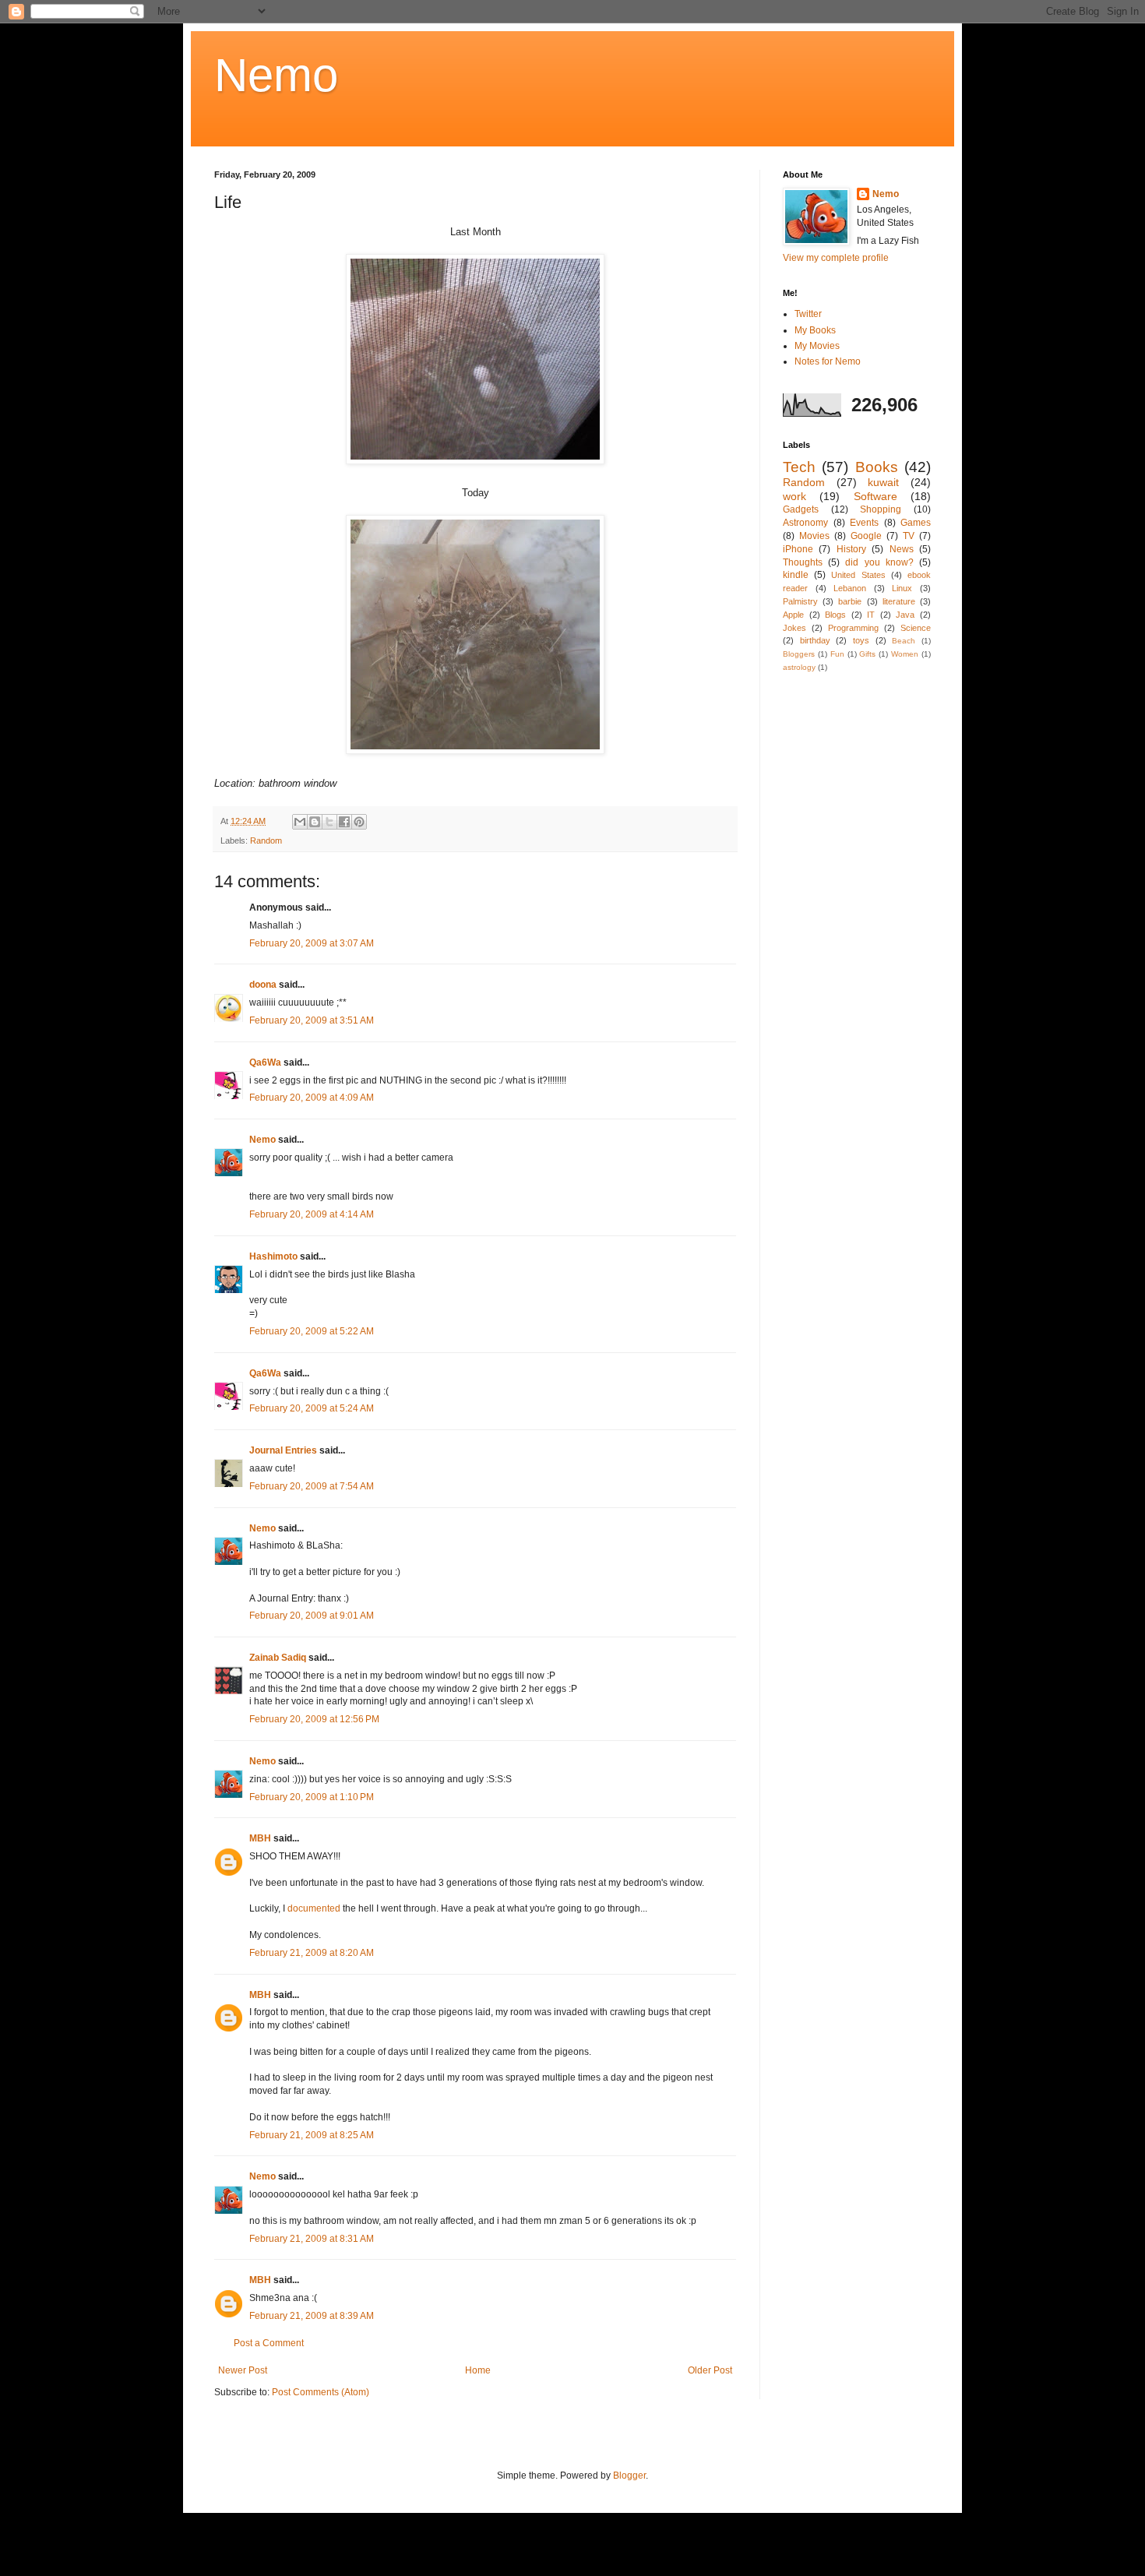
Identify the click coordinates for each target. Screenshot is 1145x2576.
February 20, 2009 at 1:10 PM (312, 1797)
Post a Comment (269, 2343)
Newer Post (243, 2370)
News (902, 549)
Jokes (794, 628)
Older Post (710, 2370)
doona (263, 985)
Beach (904, 641)
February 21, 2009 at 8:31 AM (312, 2239)
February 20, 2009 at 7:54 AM (312, 1486)
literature (899, 601)
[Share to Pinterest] (359, 822)
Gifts (867, 654)
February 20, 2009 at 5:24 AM (312, 1408)
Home (478, 2370)
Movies (814, 536)
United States (858, 575)
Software (875, 496)
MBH (260, 1838)
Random (266, 840)
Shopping (881, 509)
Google (866, 536)
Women (905, 654)
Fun (837, 654)
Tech (799, 467)
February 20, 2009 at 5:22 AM (312, 1331)
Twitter (808, 314)
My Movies (817, 346)
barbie (850, 601)
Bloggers (799, 654)
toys (861, 640)
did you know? (879, 562)
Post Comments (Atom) (321, 2392)
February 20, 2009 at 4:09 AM (312, 1098)
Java (905, 615)
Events (864, 523)
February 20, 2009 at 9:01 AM (312, 1616)
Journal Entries (283, 1450)
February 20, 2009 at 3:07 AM (312, 943)
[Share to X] (329, 822)
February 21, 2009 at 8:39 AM (312, 2316)
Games (916, 523)
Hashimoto (273, 1256)
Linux (902, 588)
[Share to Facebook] (344, 822)
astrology (799, 667)
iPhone (798, 549)
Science (916, 628)
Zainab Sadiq (278, 1658)
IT (871, 615)
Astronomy (805, 523)
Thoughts (803, 562)
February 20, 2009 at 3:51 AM (312, 1020)
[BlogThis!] (315, 822)
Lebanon (850, 588)
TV (909, 536)
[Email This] (300, 822)
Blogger (629, 2476)
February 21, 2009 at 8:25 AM (312, 2135)
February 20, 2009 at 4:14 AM (312, 1214)
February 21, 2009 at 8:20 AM (312, 1953)
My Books (815, 330)
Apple (793, 615)
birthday (815, 640)
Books (877, 467)
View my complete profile (836, 258)
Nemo (276, 75)
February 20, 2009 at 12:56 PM (314, 1719)
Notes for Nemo (828, 361)
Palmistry (800, 601)
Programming (853, 628)
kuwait (883, 482)
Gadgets (801, 509)
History (851, 549)
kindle (796, 575)
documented (314, 1908)
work (794, 496)
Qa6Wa (265, 1062)
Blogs (835, 615)
